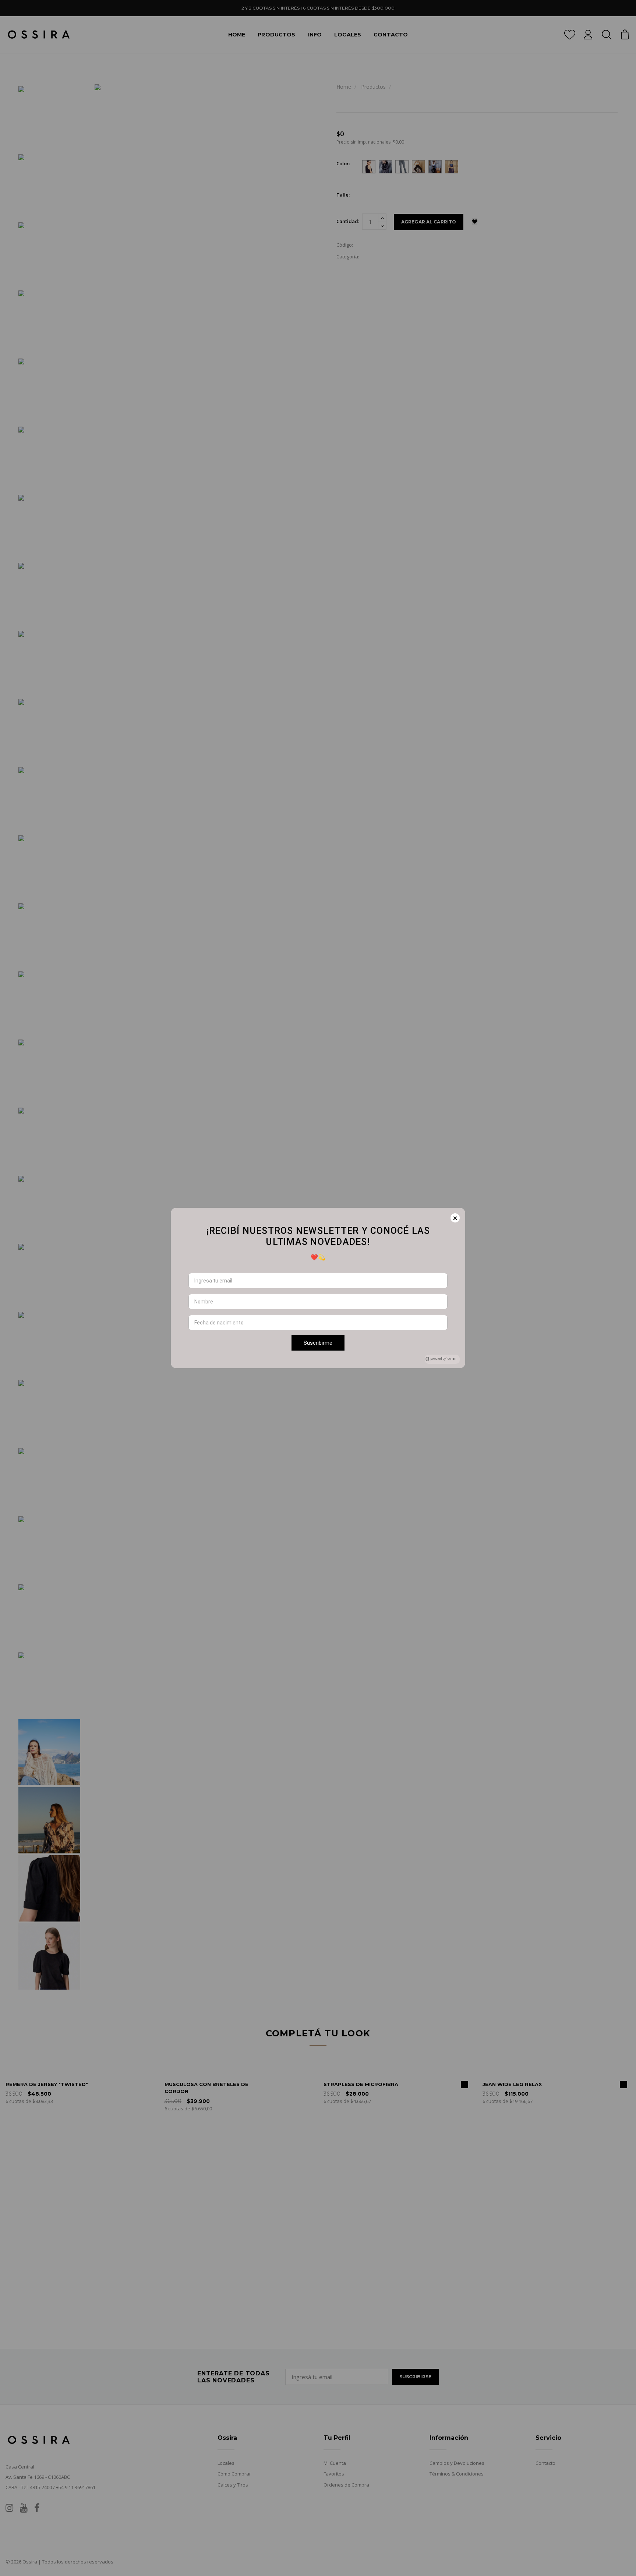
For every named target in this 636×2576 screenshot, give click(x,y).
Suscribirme (318, 1343)
